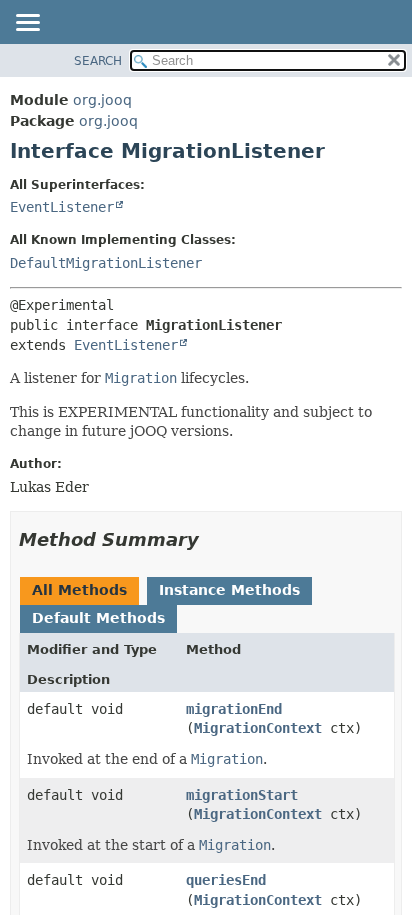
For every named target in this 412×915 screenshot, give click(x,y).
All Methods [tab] (79, 590)
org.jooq (102, 100)
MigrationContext (258, 728)
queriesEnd (226, 880)
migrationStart (242, 795)
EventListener (62, 207)
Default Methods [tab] (98, 618)
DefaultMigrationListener (106, 263)
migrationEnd (234, 709)
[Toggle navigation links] (27, 24)
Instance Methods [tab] (229, 590)
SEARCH (98, 61)
